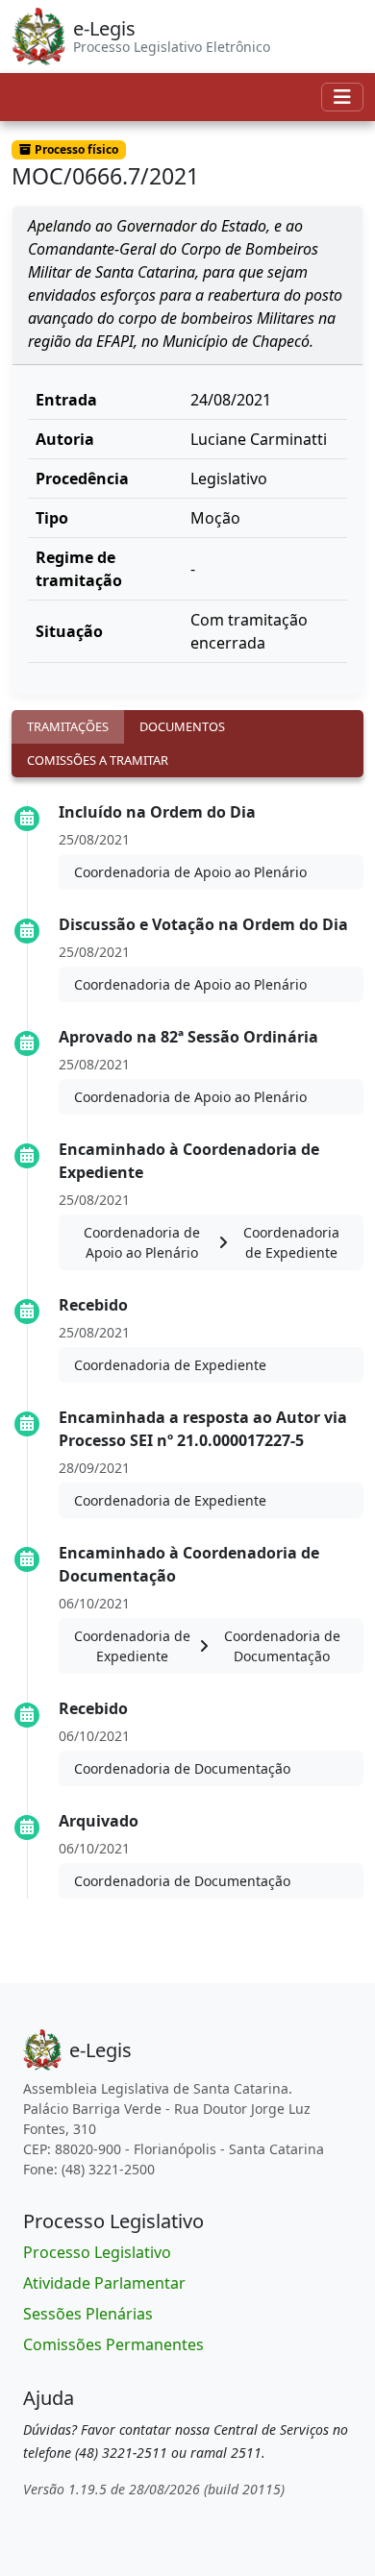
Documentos (182, 726)
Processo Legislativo (97, 2252)
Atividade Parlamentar (104, 2283)
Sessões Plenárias (88, 2314)
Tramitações (68, 726)
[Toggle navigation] (342, 97)
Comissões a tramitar (98, 760)
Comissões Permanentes (113, 2344)
